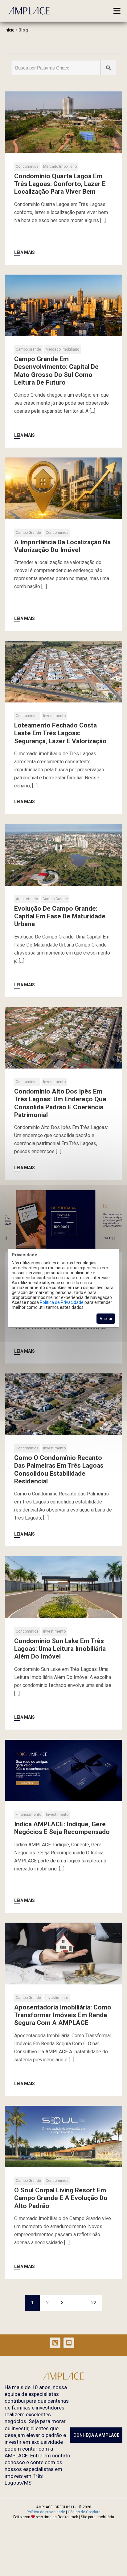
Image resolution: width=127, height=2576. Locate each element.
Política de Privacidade (62, 1302)
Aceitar (106, 1319)
